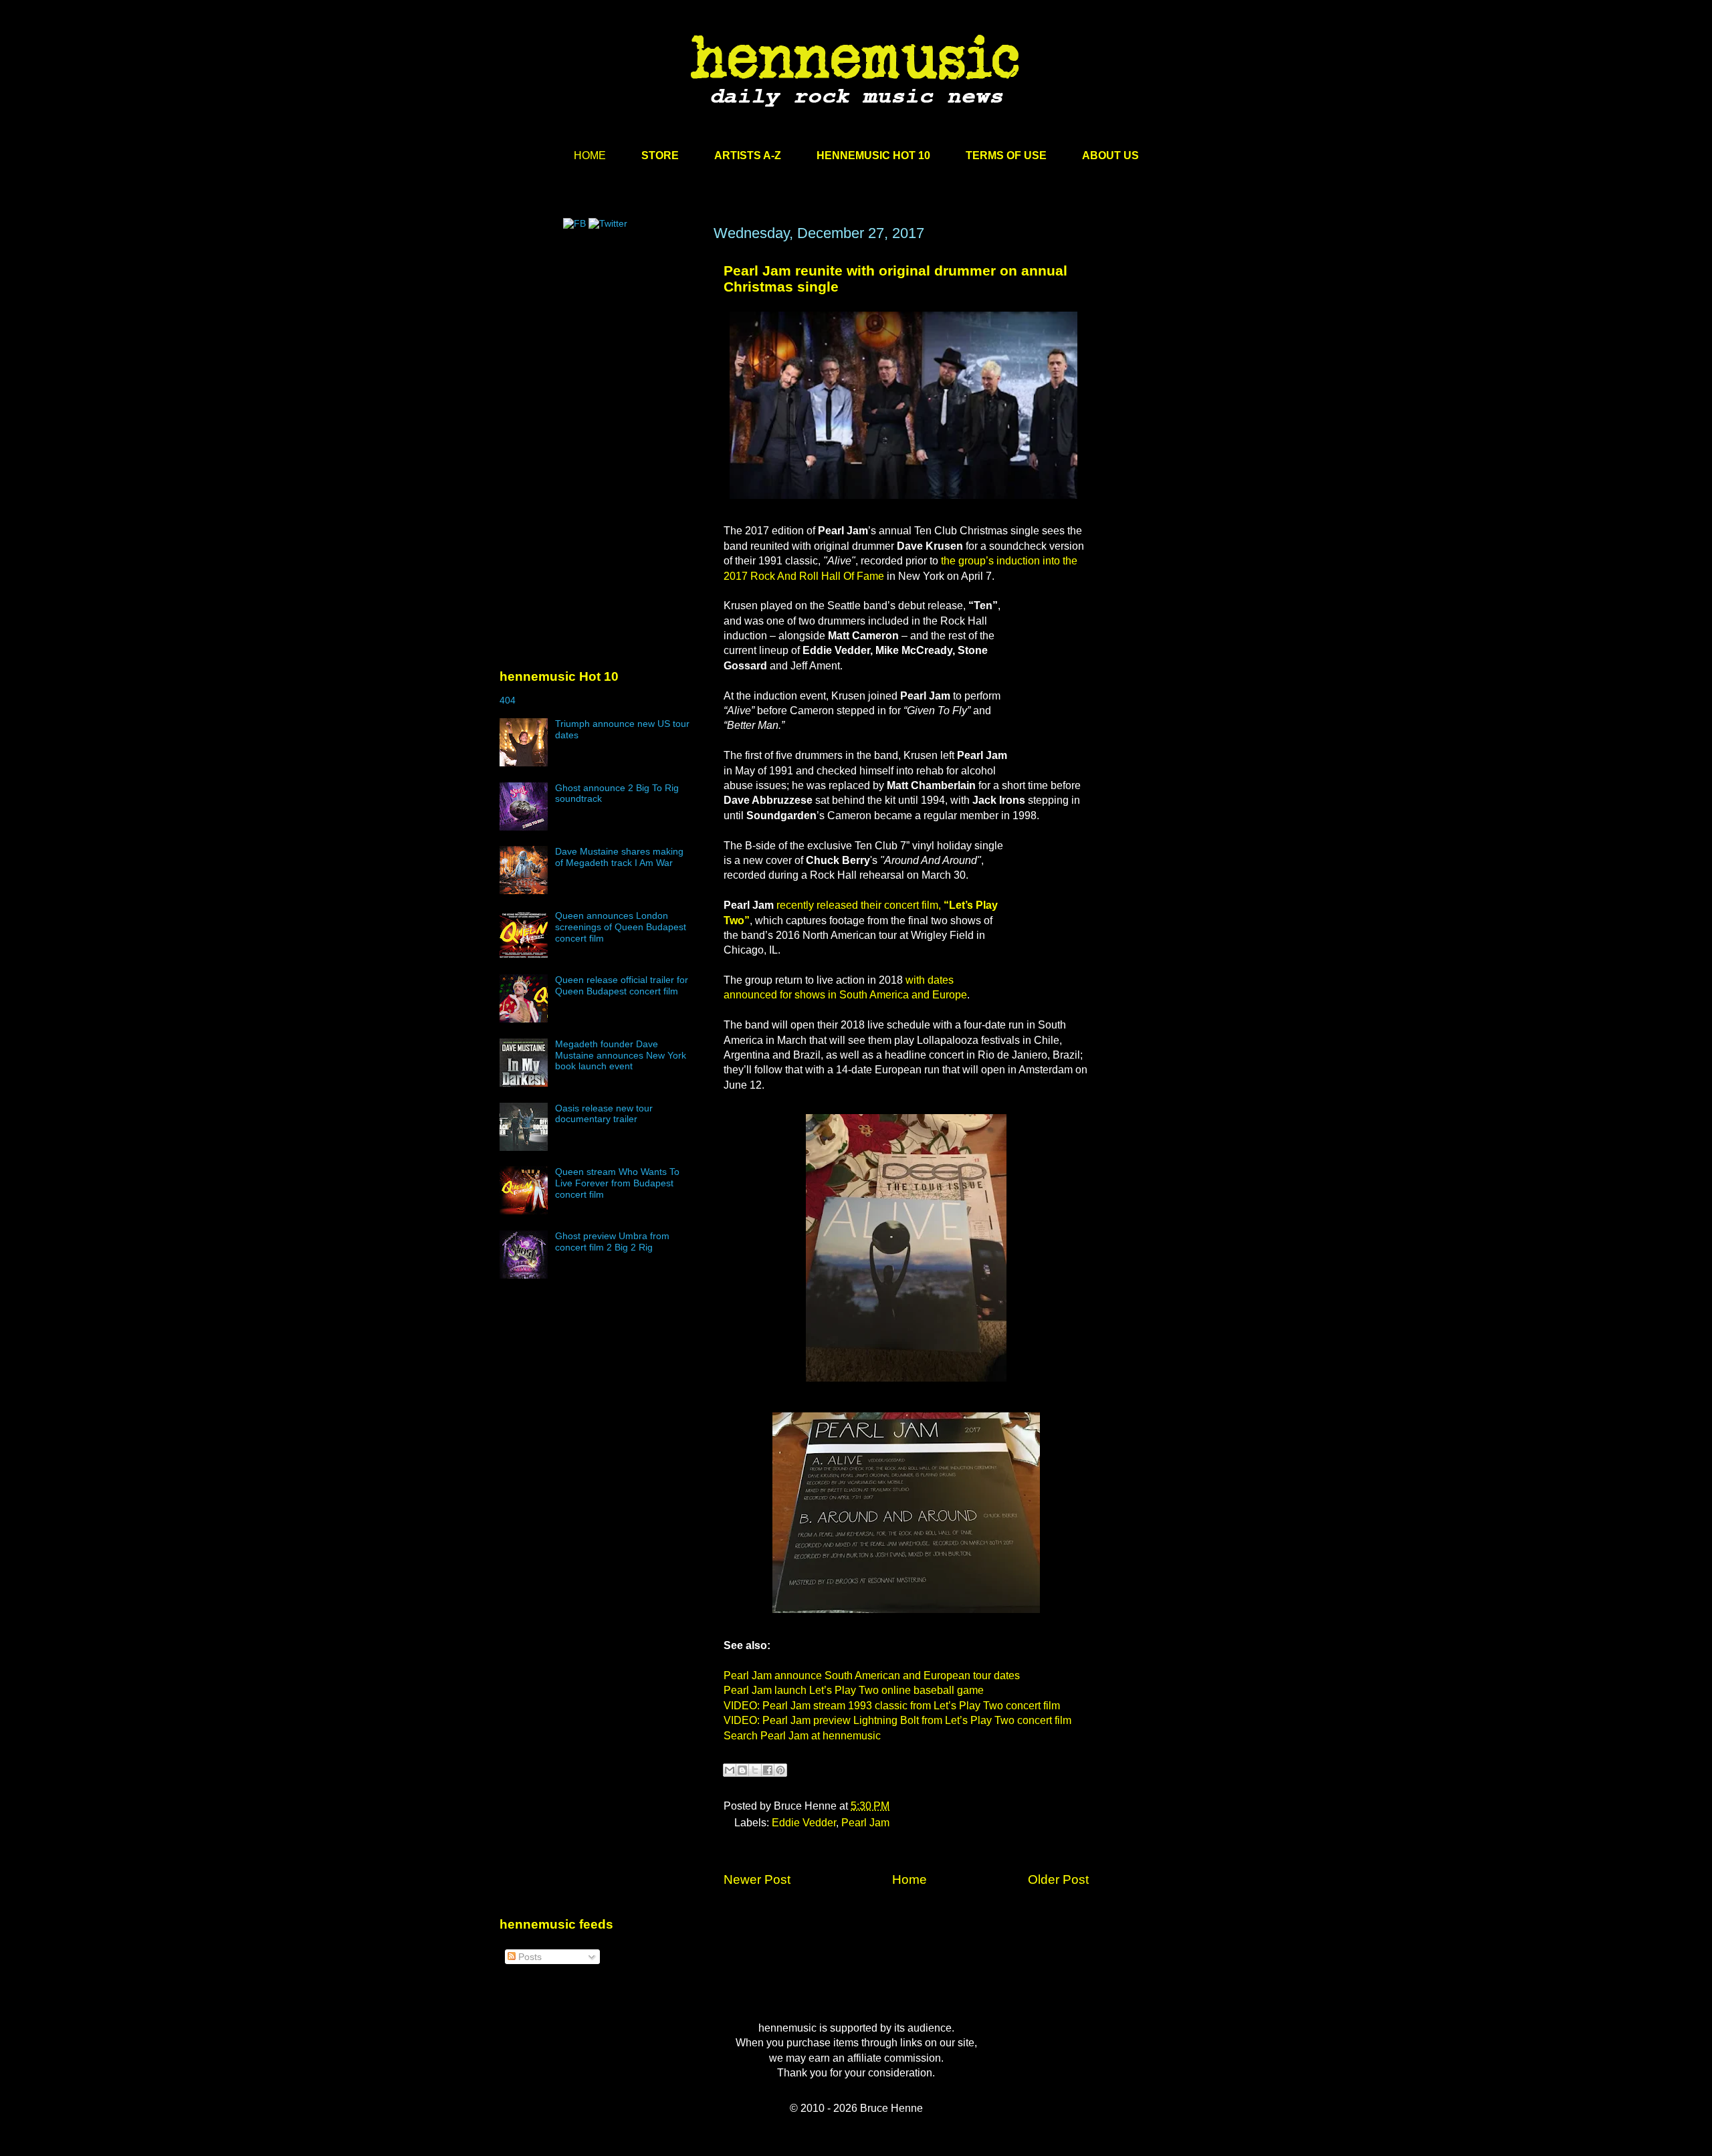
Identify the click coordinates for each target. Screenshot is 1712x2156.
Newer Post (757, 1879)
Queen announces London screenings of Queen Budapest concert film (621, 927)
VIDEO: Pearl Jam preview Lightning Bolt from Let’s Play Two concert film (897, 1720)
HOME (590, 155)
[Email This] (730, 1770)
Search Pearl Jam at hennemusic (802, 1736)
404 (508, 700)
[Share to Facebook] (768, 1770)
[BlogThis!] (742, 1770)
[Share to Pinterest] (780, 1770)
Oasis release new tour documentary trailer (604, 1114)
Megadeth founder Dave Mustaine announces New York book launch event (621, 1055)
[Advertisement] (600, 352)
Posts (529, 1957)
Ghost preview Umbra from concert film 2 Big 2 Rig (612, 1242)
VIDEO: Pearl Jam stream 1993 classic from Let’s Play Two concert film (892, 1706)
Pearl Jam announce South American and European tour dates (872, 1676)
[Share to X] (755, 1770)
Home (909, 1879)
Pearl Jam (865, 1823)
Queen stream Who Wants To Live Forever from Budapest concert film (617, 1183)
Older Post (1058, 1879)
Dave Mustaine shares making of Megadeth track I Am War (619, 857)
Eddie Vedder (804, 1823)
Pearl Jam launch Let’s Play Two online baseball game (854, 1690)
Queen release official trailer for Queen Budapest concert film (622, 985)
